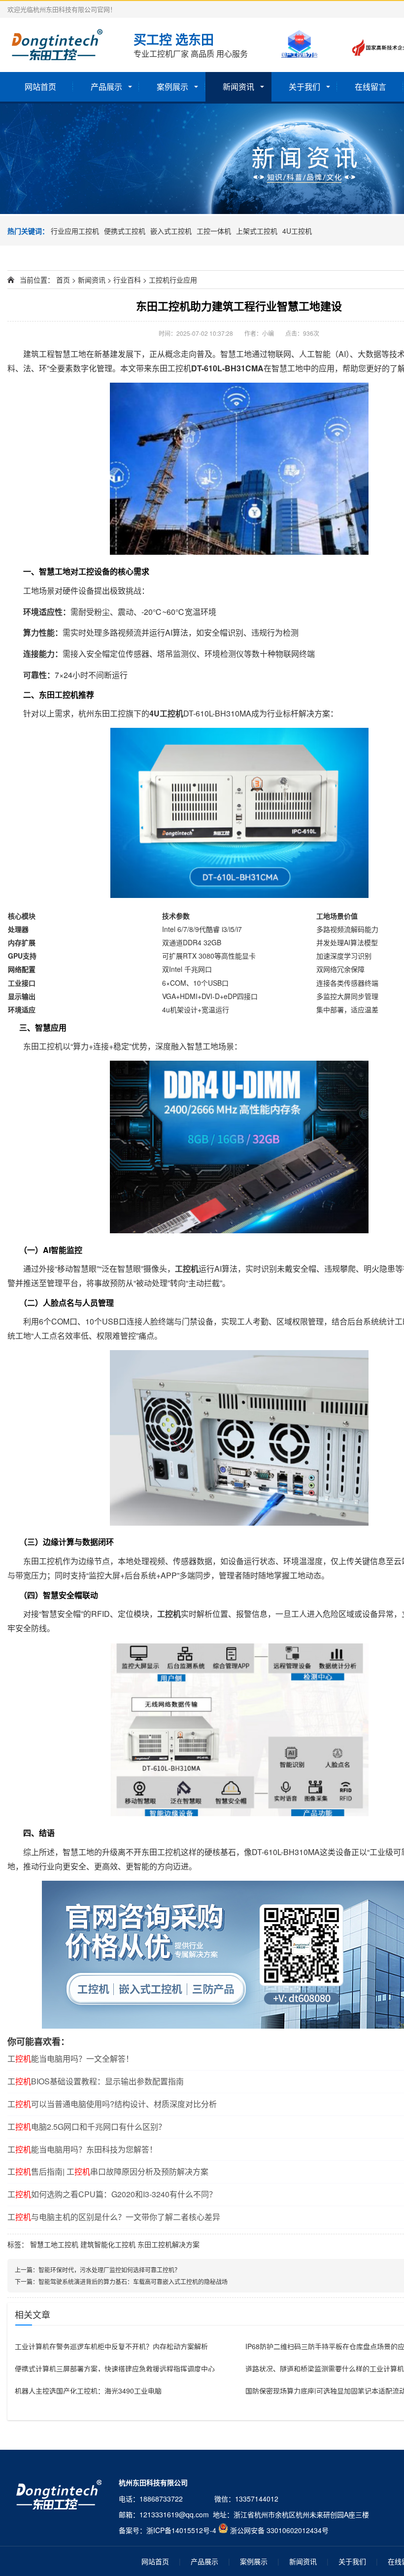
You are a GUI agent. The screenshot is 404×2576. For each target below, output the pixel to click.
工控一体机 (214, 231)
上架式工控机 (257, 231)
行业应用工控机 (75, 231)
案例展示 (172, 87)
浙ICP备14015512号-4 (181, 2530)
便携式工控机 (125, 231)
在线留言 (370, 87)
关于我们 (304, 87)
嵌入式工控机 (171, 231)
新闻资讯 (238, 87)
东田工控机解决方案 (168, 2244)
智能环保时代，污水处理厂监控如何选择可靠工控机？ (109, 2270)
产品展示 (106, 87)
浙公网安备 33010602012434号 (279, 2530)
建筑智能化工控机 (108, 2244)
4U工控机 (297, 231)
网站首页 (40, 87)
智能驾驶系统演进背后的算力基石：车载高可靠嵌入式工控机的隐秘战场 (133, 2281)
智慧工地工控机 (54, 2244)
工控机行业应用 (173, 280)
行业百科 (127, 280)
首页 (63, 280)
